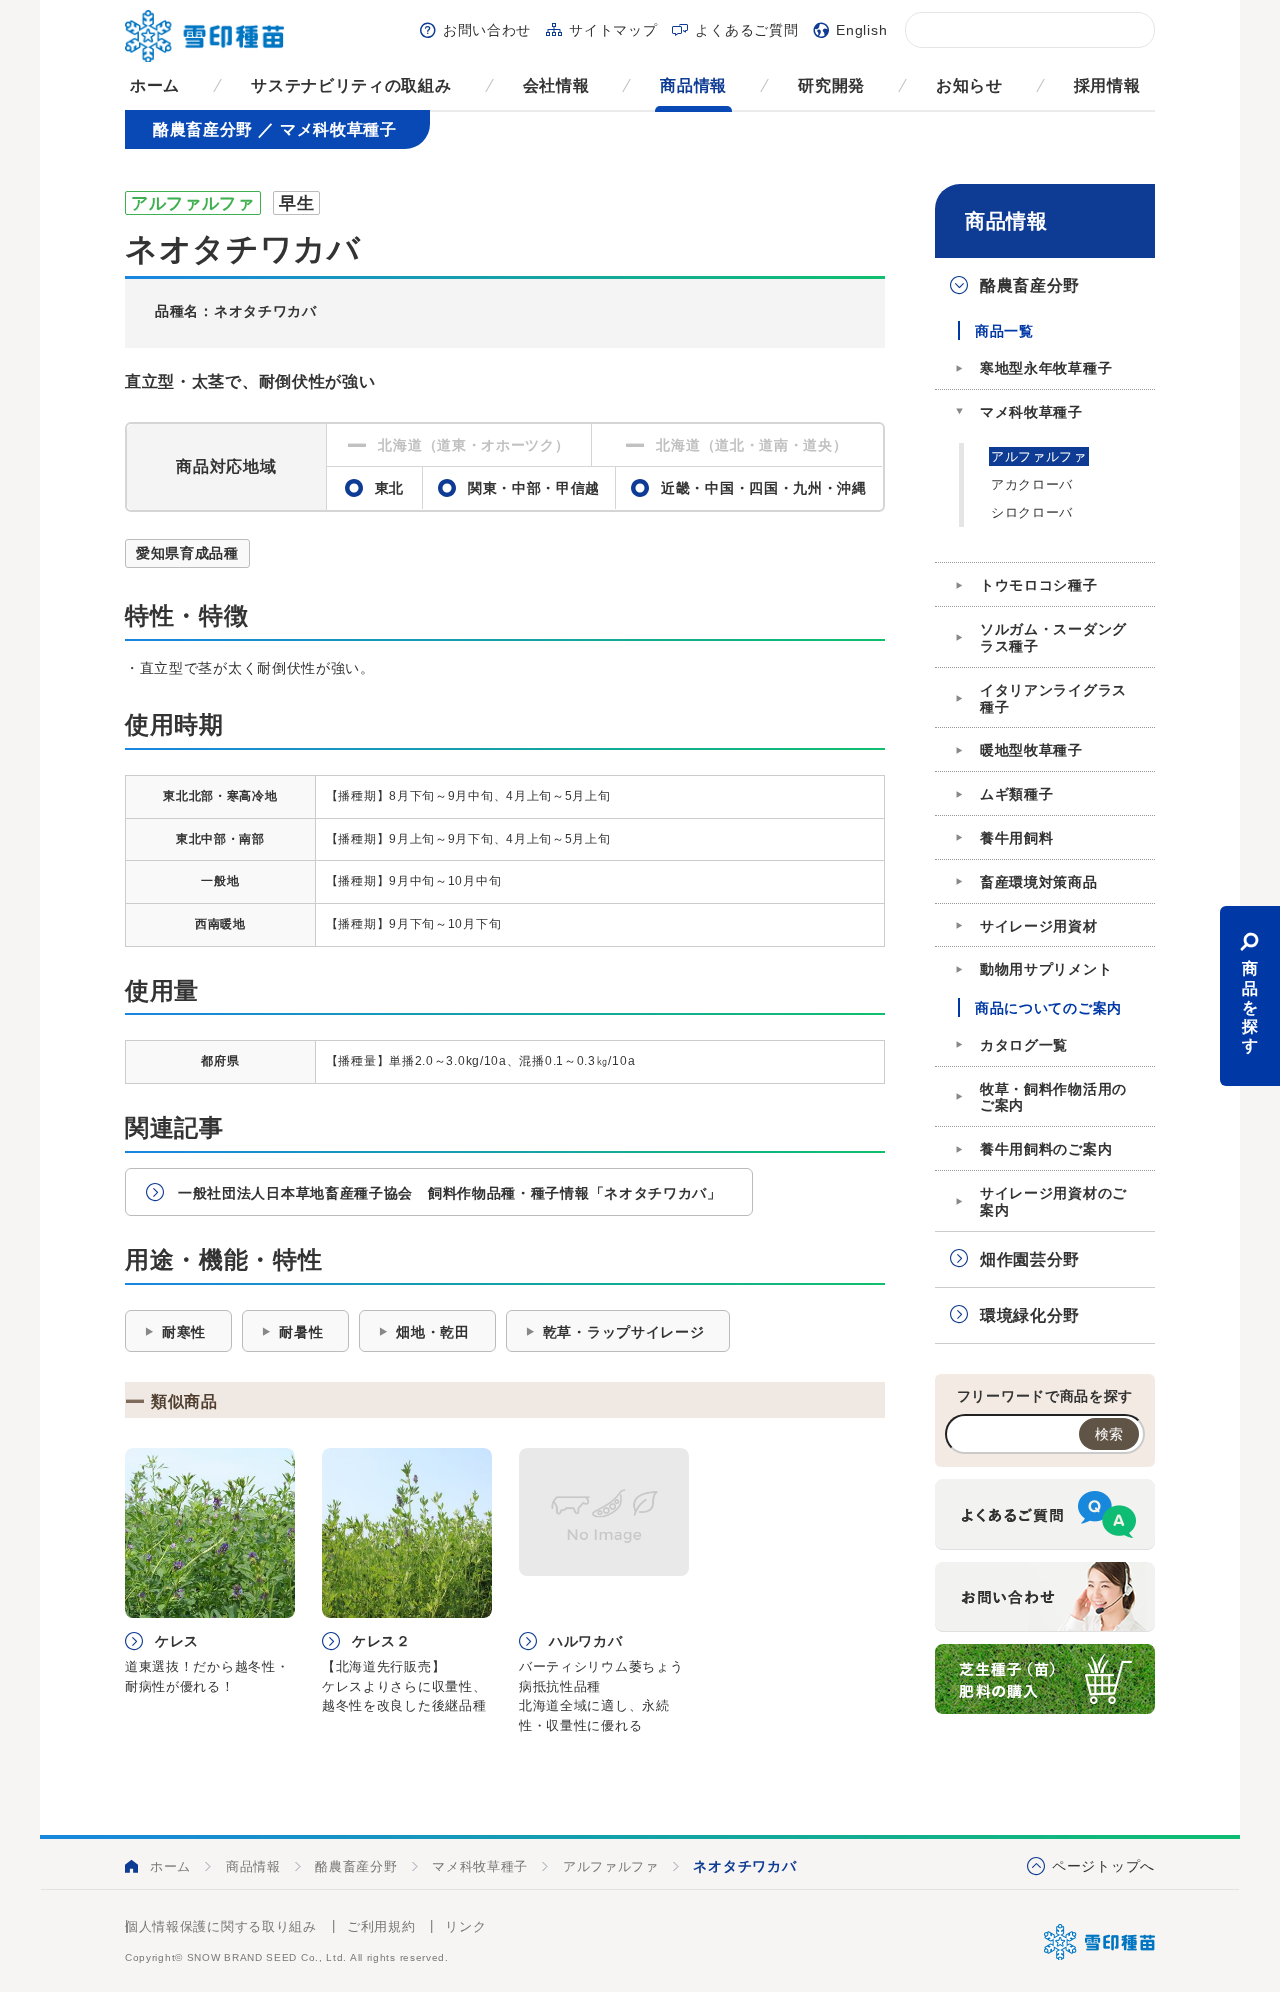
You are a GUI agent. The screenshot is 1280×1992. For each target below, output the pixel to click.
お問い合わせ (487, 30)
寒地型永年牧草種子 (1046, 368)
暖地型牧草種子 (1031, 750)
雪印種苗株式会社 (1099, 1942)
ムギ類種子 (1017, 794)
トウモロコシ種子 (1039, 585)
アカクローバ (1032, 484)
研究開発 (831, 85)
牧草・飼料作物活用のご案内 (1053, 1097)
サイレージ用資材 (1039, 926)
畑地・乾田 (433, 1332)
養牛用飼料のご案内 (1046, 1149)
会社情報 (556, 85)
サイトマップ (613, 30)
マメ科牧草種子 (1031, 412)
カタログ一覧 (1024, 1045)
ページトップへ (1103, 1866)
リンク (465, 1926)
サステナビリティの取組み (351, 85)
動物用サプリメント (1046, 969)
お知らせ (969, 85)
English (861, 30)
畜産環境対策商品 (1039, 882)
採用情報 (1107, 85)
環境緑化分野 (1030, 1315)
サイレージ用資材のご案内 (1053, 1201)
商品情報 (693, 85)
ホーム (155, 85)
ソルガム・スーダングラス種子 (1053, 637)
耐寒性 (184, 1332)
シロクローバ (1032, 512)
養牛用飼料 (1017, 838)
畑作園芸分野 (1030, 1259)
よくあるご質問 (746, 30)
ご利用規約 (381, 1926)
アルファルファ (1039, 456)
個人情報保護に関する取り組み (221, 1926)
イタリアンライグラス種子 (1053, 698)
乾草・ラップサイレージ (624, 1332)
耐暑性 (301, 1332)
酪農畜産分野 (1030, 285)
